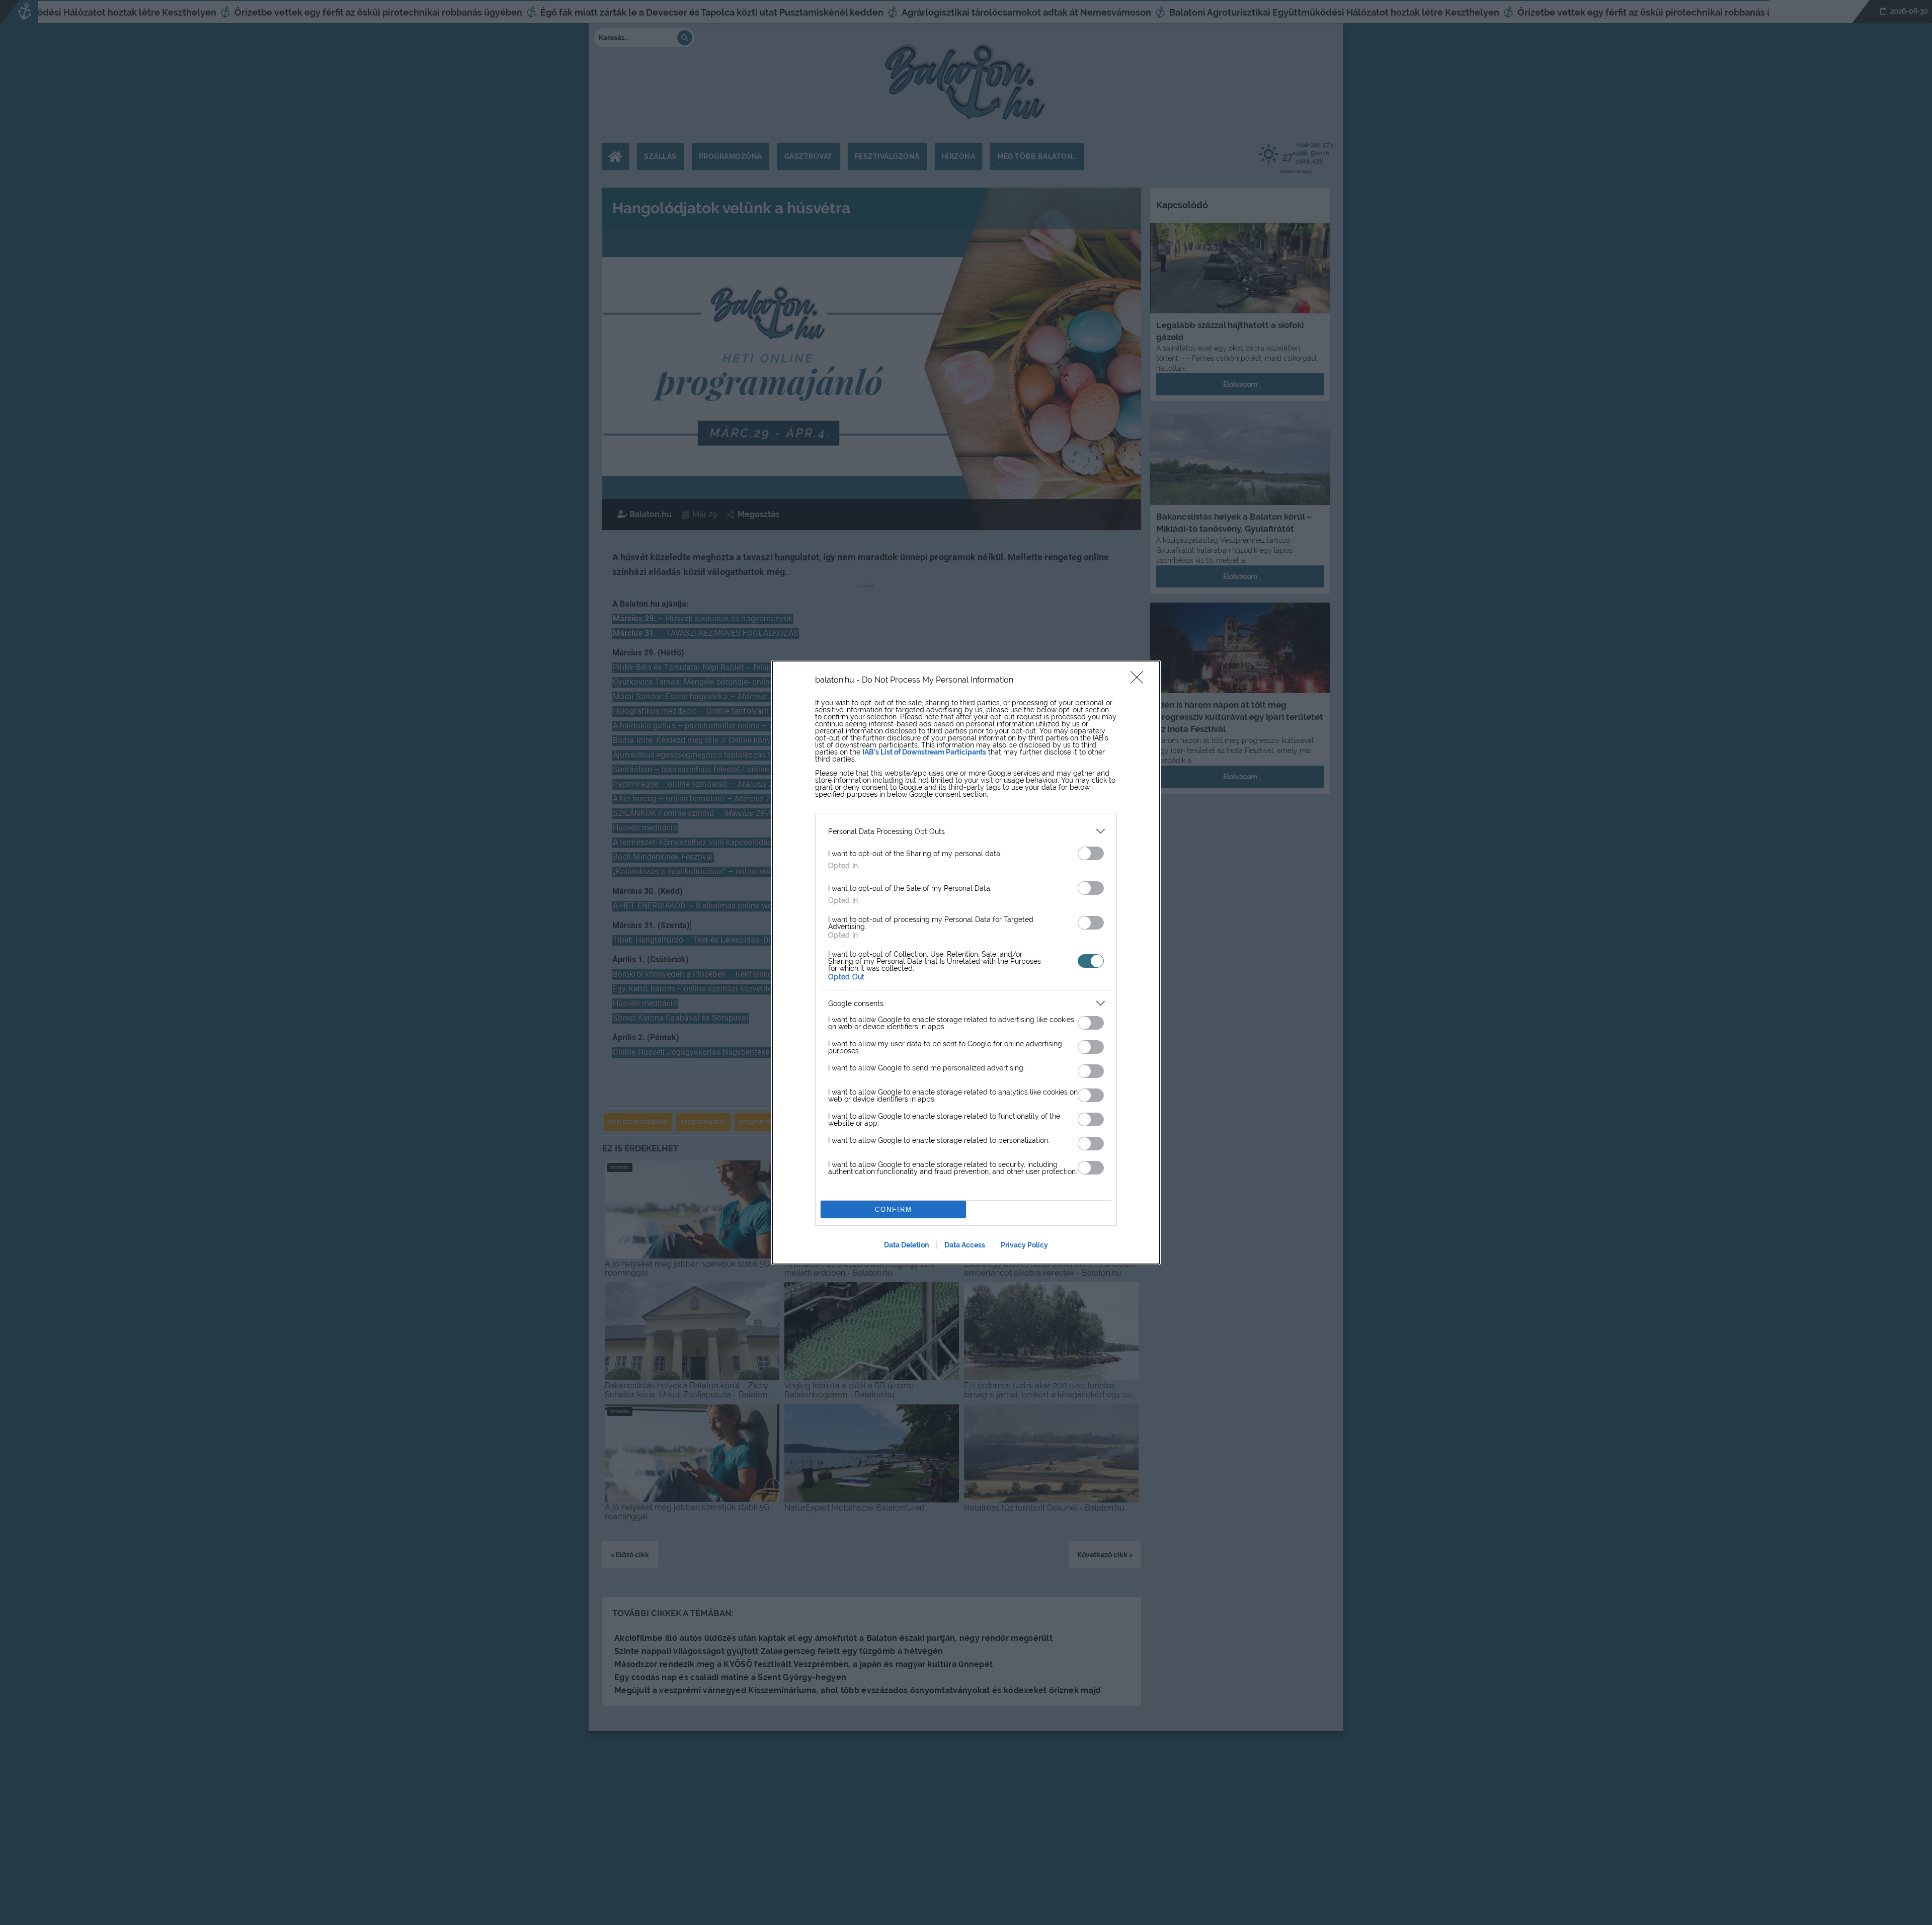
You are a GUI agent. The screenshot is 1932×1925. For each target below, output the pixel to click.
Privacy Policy (1024, 1245)
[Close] (1140, 681)
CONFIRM (894, 1209)
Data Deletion (906, 1245)
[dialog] (966, 962)
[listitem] (966, 831)
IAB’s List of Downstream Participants (924, 752)
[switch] (1091, 853)
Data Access (965, 1245)
